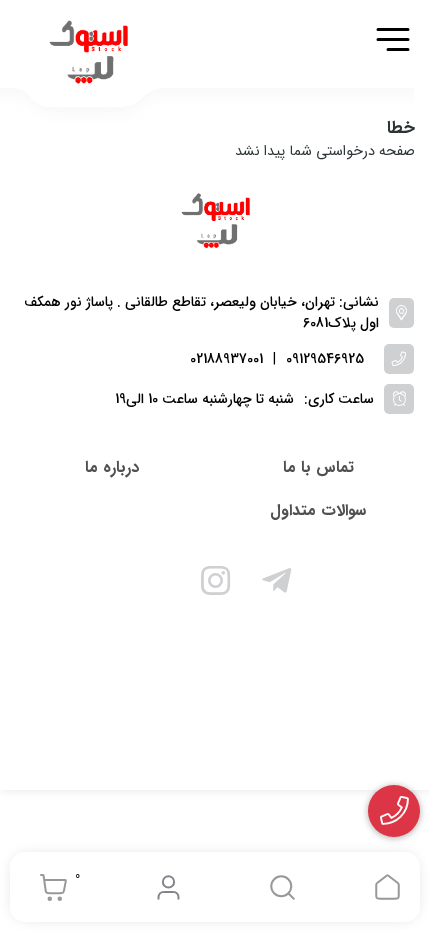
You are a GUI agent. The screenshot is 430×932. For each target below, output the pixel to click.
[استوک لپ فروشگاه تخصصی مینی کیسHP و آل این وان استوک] (215, 222)
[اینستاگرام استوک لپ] (215, 584)
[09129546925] (394, 811)
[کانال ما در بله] (154, 584)
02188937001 (226, 359)
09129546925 (325, 359)
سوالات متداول (318, 510)
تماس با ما (318, 467)
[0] (48, 887)
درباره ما (112, 467)
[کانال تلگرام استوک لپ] (277, 584)
